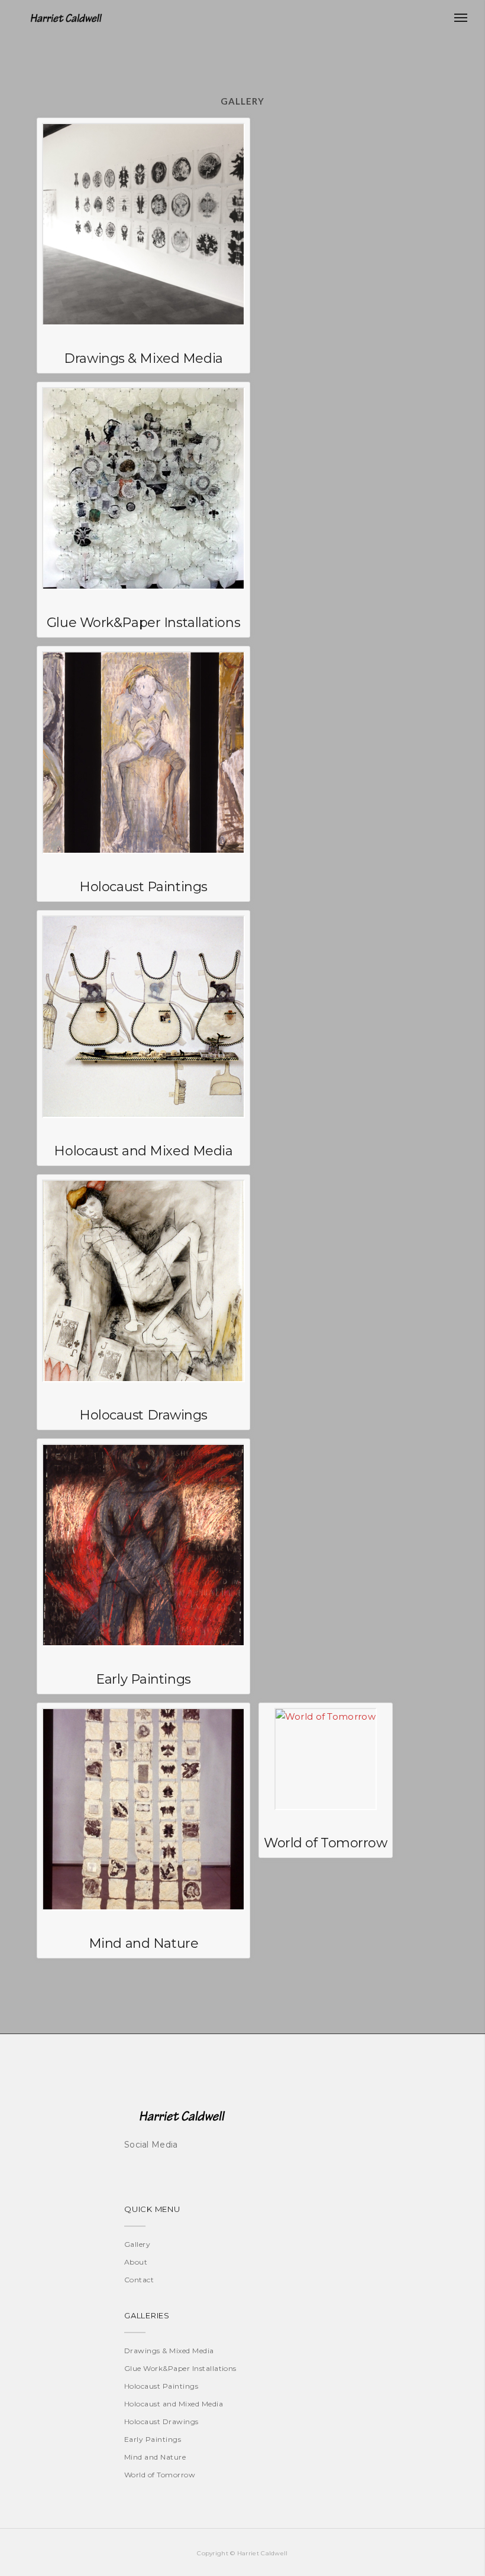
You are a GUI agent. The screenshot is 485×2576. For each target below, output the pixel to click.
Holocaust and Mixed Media (174, 2404)
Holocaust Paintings (161, 2386)
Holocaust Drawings (161, 2421)
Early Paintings (153, 2439)
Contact (139, 2280)
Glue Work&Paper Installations (180, 2368)
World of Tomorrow (160, 2475)
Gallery (137, 2244)
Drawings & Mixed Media (169, 2351)
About (136, 2262)
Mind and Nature (155, 2457)
